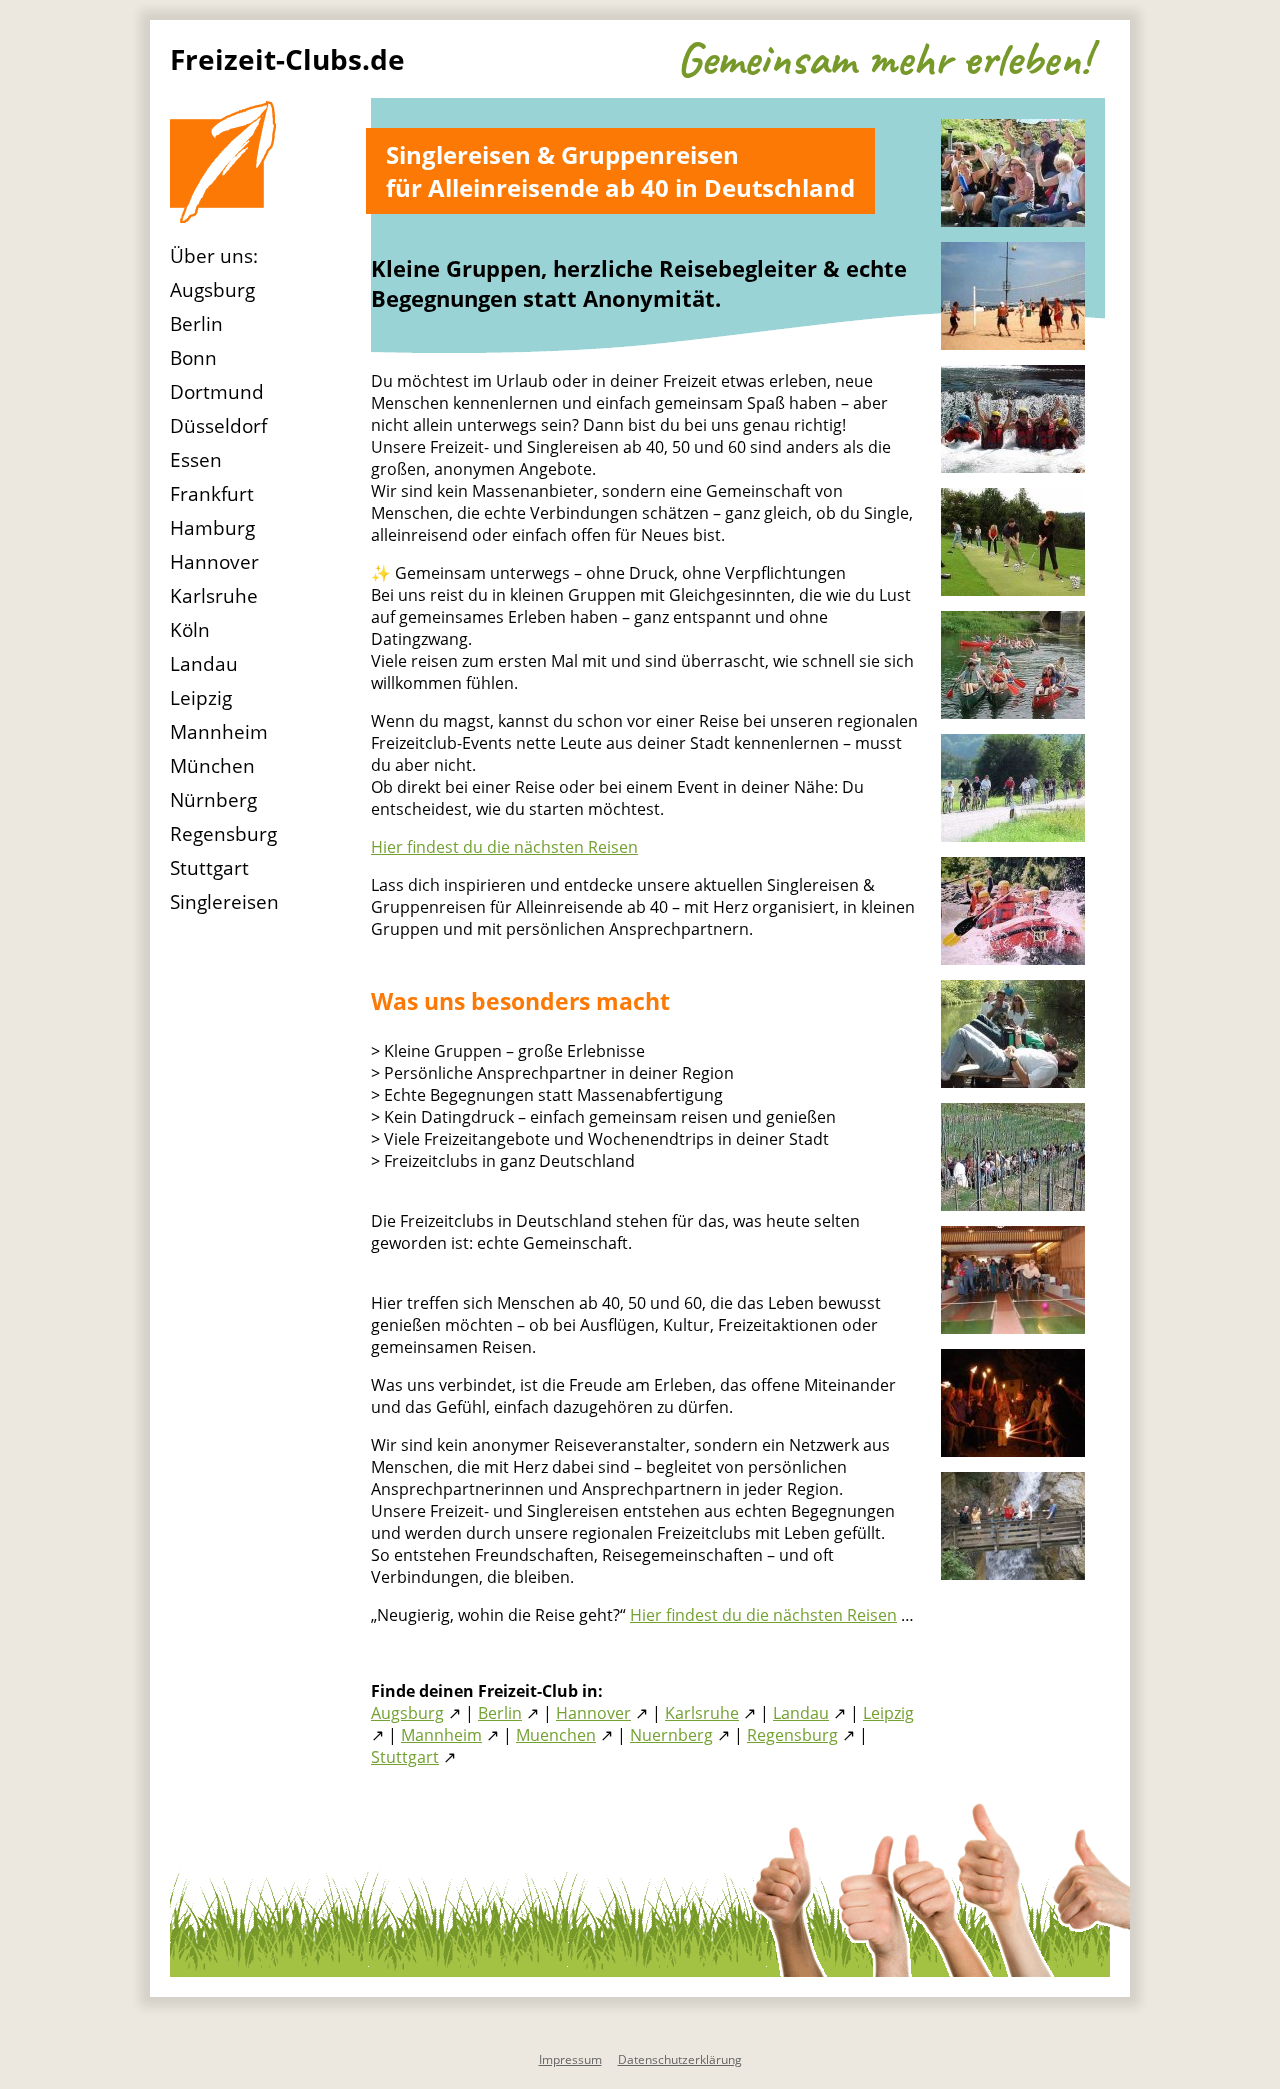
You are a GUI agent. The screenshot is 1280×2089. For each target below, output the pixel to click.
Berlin (196, 324)
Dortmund (217, 392)
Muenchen (556, 1735)
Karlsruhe (214, 596)
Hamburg (212, 528)
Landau (204, 664)
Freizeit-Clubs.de (287, 59)
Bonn (193, 358)
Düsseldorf (218, 426)
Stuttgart (209, 868)
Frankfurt (212, 494)
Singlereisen (224, 902)
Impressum (570, 2059)
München (212, 766)
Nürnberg (213, 800)
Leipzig (201, 698)
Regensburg (223, 834)
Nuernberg (671, 1735)
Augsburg (212, 290)
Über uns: (214, 256)
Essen (196, 460)
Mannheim (219, 732)
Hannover (214, 562)
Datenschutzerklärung (680, 2059)
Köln (190, 630)
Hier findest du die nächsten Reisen (504, 847)
